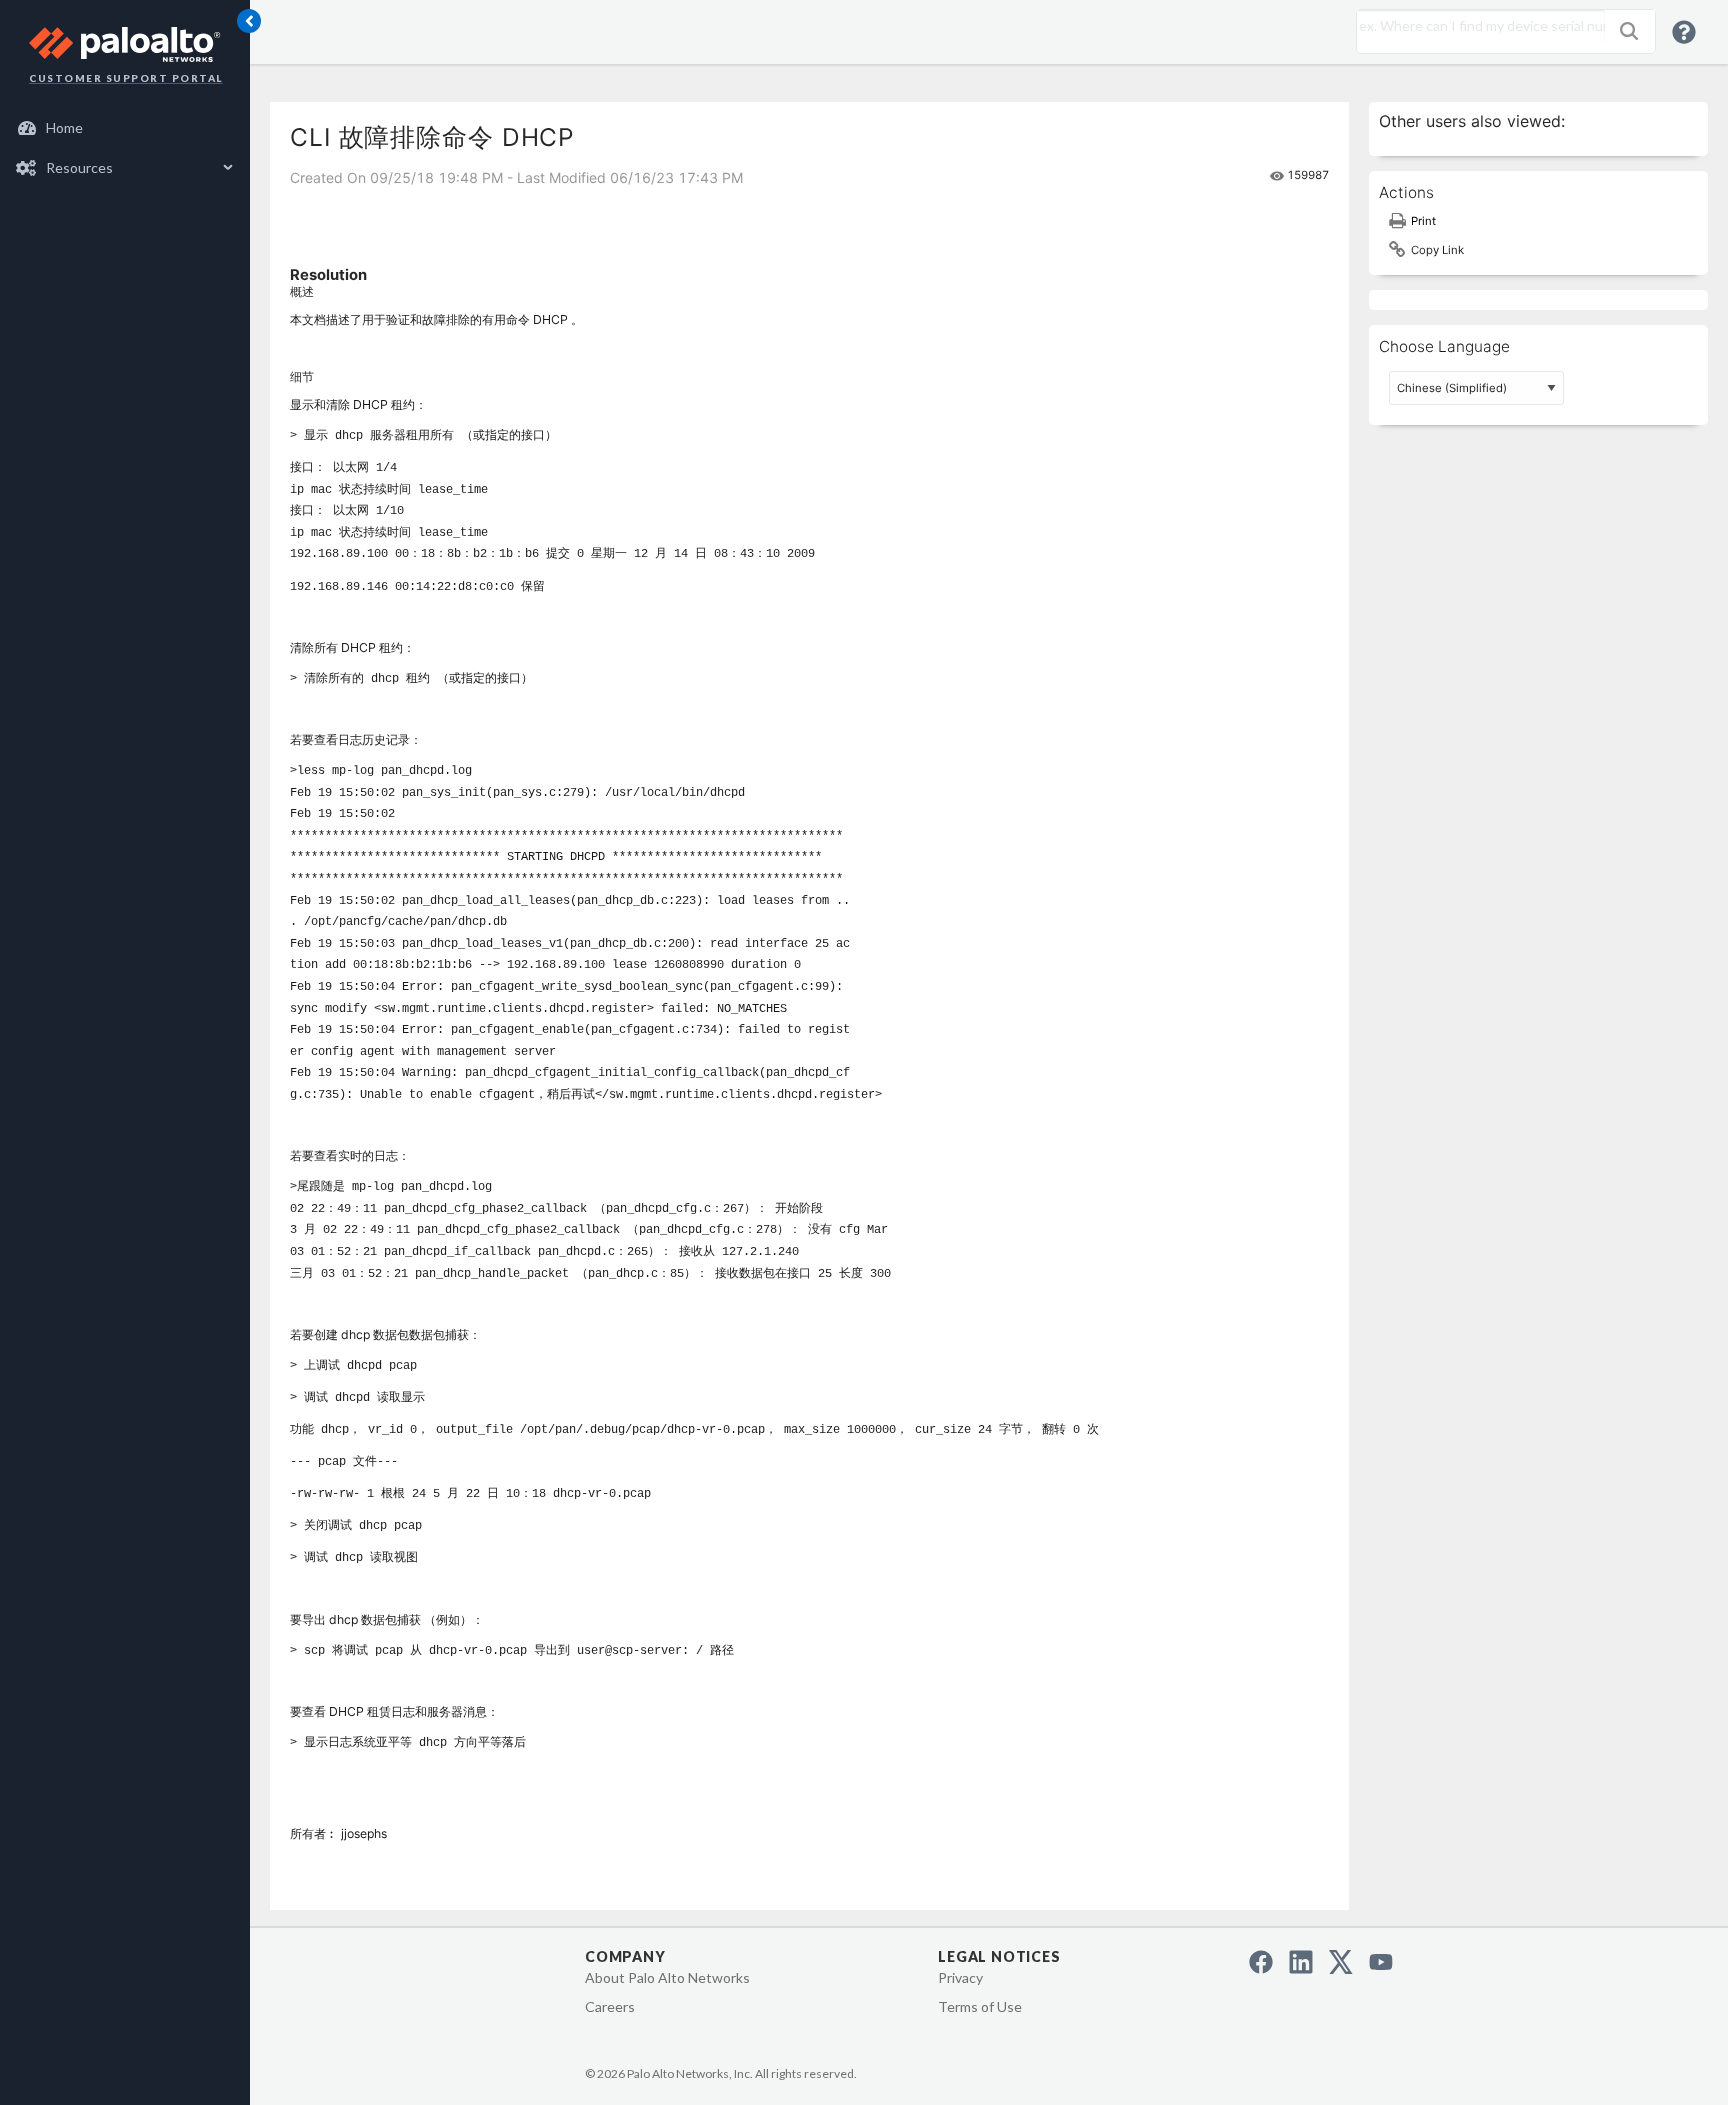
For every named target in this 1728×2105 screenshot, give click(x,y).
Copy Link (1437, 250)
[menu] (125, 148)
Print (1423, 221)
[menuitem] (125, 128)
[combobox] (1476, 26)
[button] (1629, 31)
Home (64, 127)
